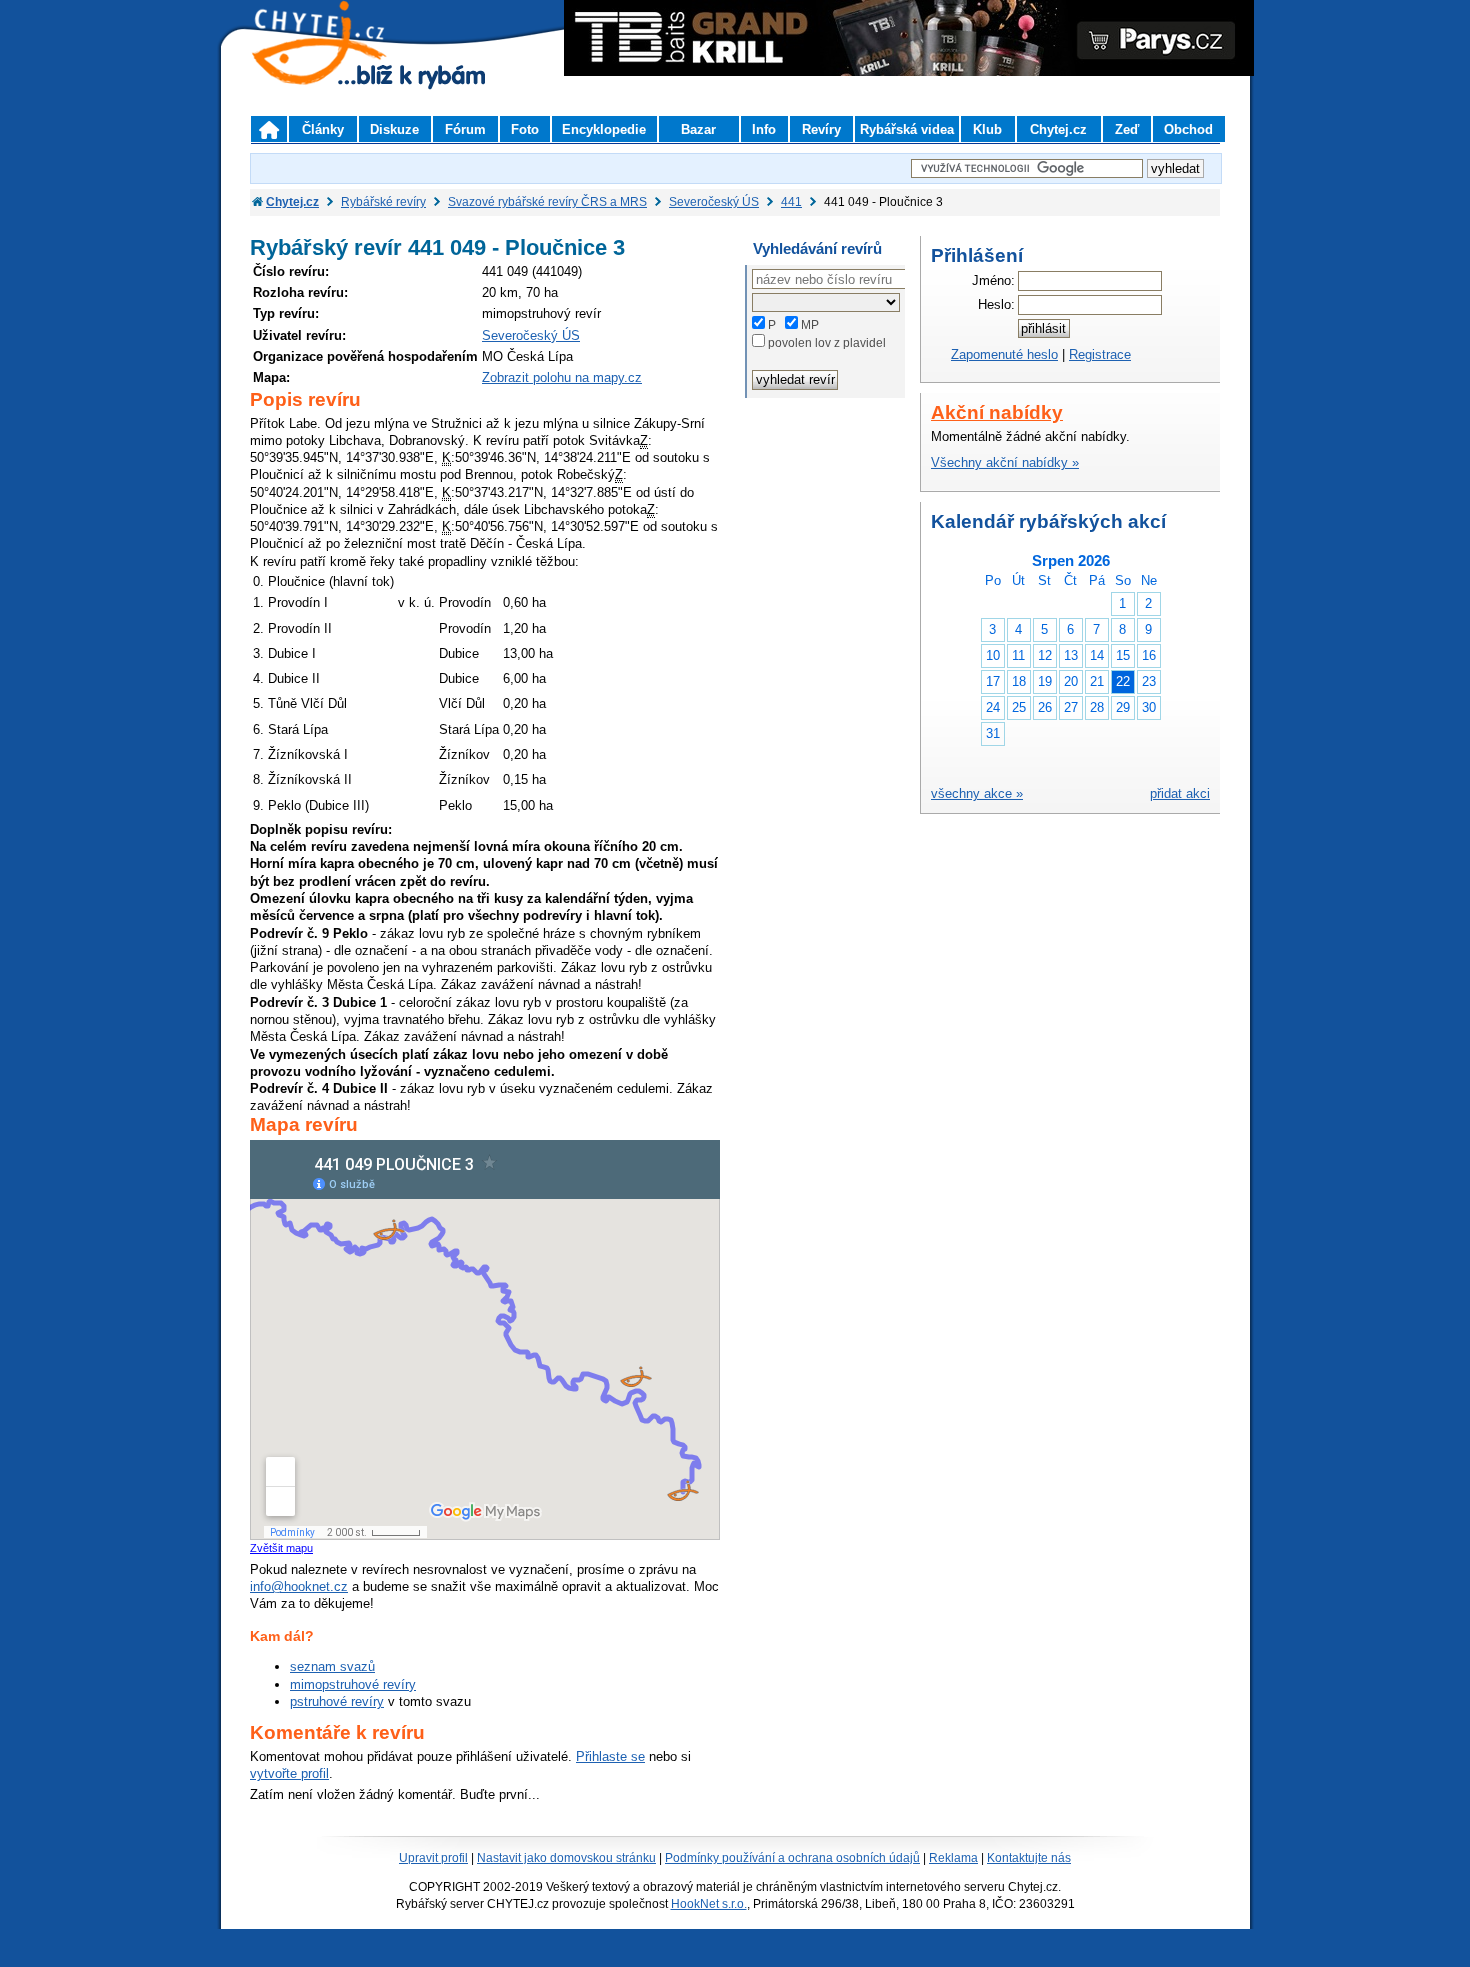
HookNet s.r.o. (709, 1904)
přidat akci (1180, 793)
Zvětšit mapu (281, 1548)
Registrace (1100, 354)
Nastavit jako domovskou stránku (566, 1858)
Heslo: (996, 304)
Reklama (953, 1858)
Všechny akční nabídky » (1005, 462)
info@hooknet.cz (299, 1586)
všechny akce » (977, 793)
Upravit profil (433, 1858)
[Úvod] (269, 129)
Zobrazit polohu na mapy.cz (562, 377)
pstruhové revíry (337, 1701)
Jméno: (993, 280)
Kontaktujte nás (1029, 1858)
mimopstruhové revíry (353, 1684)
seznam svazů (332, 1666)
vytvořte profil (289, 1773)
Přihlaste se (610, 1756)
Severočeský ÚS (531, 335)
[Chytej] (337, 70)
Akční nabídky (997, 412)
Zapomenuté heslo (1004, 354)
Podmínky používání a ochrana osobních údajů (792, 1858)
